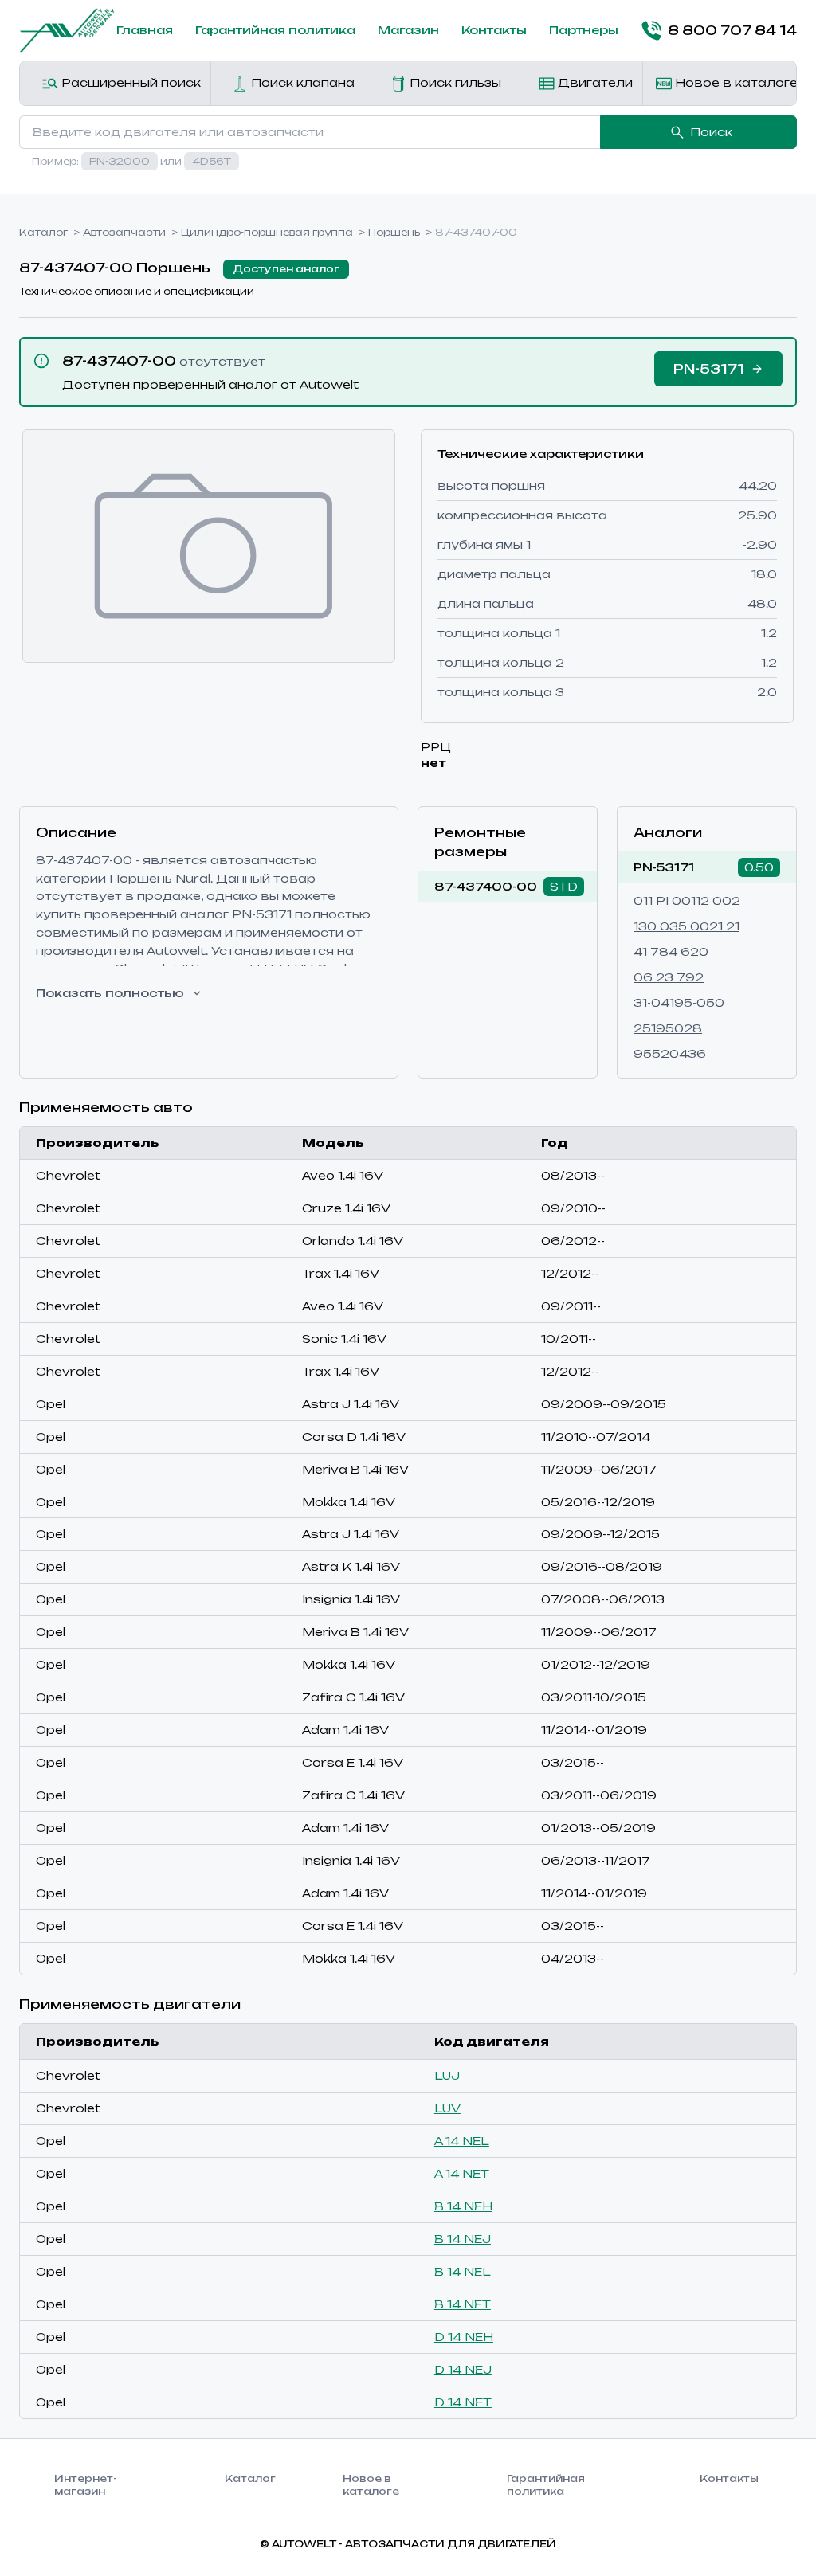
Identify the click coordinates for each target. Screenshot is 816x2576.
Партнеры (584, 30)
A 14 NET (462, 2173)
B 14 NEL (463, 2271)
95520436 (670, 1053)
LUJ (447, 2075)
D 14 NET (463, 2402)
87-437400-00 (486, 886)
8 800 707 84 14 (732, 30)
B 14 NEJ (463, 2239)
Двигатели (594, 82)
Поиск (711, 132)
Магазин (408, 30)
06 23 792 (669, 977)
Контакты (494, 30)
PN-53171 (664, 867)
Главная (145, 30)
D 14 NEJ (463, 2369)
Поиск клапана (301, 82)
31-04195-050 (679, 1002)
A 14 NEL (462, 2141)
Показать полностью (110, 993)
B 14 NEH (463, 2206)
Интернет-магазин (86, 2485)
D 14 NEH (464, 2337)
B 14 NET (463, 2304)
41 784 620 (671, 951)
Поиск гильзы (454, 82)
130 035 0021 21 (687, 926)
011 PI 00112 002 (687, 900)
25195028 (668, 1028)
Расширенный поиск (129, 82)
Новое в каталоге (734, 82)
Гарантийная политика (275, 30)
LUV (447, 2108)
